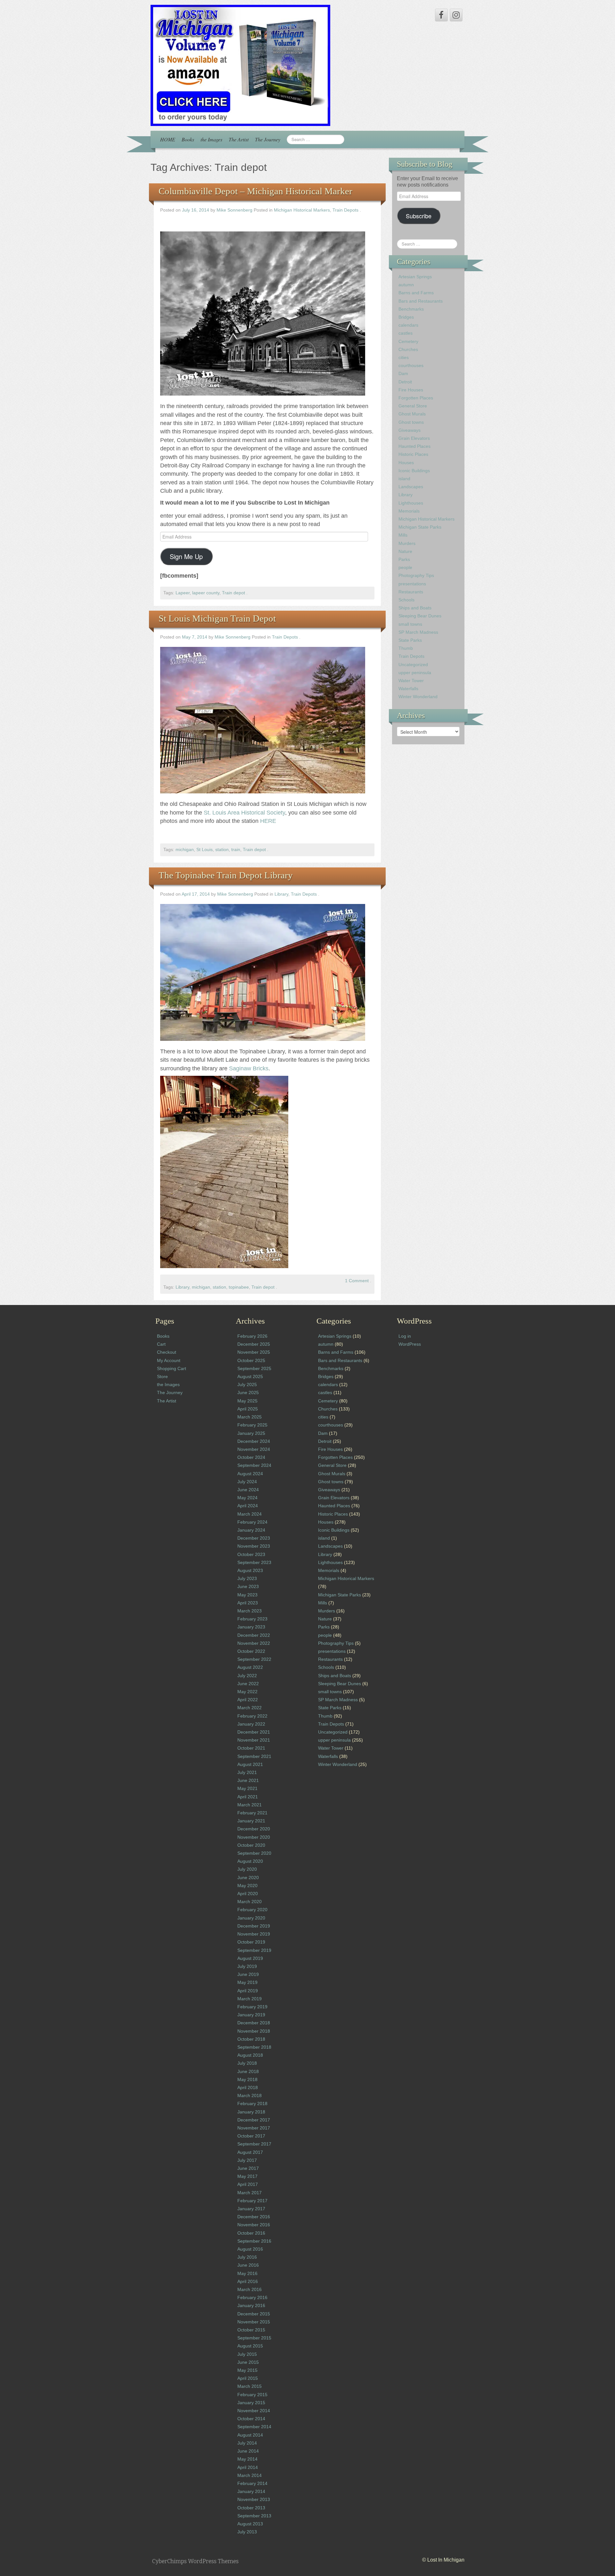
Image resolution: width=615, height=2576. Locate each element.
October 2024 (251, 1457)
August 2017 (250, 2152)
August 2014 (250, 2435)
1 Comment (357, 1281)
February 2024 (252, 1522)
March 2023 (250, 1611)
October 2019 (251, 1942)
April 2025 (248, 1409)
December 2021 (254, 1732)
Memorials (409, 511)
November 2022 (254, 1643)
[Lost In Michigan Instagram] (456, 15)
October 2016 (251, 2233)
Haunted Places (414, 446)
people (405, 567)
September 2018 (254, 2047)
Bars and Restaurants (421, 301)
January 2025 (251, 1433)
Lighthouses (411, 503)
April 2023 (248, 1603)
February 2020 (252, 1910)
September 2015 (254, 2338)
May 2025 (247, 1401)
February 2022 (252, 1716)
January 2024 (251, 1530)
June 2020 (248, 1878)
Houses (406, 463)
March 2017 (250, 2193)
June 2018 (248, 2071)
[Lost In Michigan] (240, 65)
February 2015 (252, 2395)
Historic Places (413, 454)
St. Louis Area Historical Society (244, 813)
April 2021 (248, 1797)
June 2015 (248, 2362)
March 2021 (250, 1805)
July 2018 (247, 2063)
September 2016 (254, 2241)
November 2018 (254, 2031)
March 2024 (250, 1514)
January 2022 (251, 1724)
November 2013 (254, 2499)
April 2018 (248, 2087)
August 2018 (250, 2055)
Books (188, 139)
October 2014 (251, 2419)
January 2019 (251, 2015)
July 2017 (247, 2160)
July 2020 (247, 1869)
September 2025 (254, 1368)
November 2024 (254, 1449)
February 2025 (252, 1425)
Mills (403, 535)
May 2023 (247, 1595)
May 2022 (247, 1692)
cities (404, 357)
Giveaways (410, 430)
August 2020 (250, 1861)
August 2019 (250, 1958)
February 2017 (252, 2201)
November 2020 (254, 1837)
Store (162, 1376)
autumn (406, 285)
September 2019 (254, 1950)
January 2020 (251, 1918)
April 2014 (248, 2467)
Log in (405, 1336)
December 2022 (254, 1635)
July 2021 (247, 1772)
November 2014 (254, 2411)
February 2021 (252, 1813)
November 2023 (254, 1546)
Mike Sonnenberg (234, 210)
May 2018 (247, 2079)
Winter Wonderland (418, 697)
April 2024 (248, 1506)
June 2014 (248, 2451)
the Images (211, 139)
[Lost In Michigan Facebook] (441, 15)
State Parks (410, 640)
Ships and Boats (415, 608)
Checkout (167, 1352)
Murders (407, 543)
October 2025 (251, 1360)
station (222, 850)
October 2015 (251, 2330)
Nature (405, 551)
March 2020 (250, 1902)
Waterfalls (408, 689)
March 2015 (250, 2386)
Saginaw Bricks (249, 1068)
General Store (413, 406)
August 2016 (250, 2249)
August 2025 (250, 1376)
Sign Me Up (186, 556)
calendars (408, 325)
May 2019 (247, 1982)
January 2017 (251, 2209)
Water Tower (411, 681)
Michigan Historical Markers (302, 210)
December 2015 (254, 2314)
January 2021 (251, 1821)
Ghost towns (411, 422)
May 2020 (247, 1886)
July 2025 (247, 1384)
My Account (169, 1360)
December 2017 (254, 2120)
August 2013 (250, 2524)
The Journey (268, 139)
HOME (168, 139)
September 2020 (254, 1853)
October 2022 (251, 1651)
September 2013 (254, 2516)
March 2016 (250, 2289)
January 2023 (251, 1627)
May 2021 (247, 1788)
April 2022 (248, 1700)
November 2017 (254, 2128)
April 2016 (248, 2281)
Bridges (406, 317)
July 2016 (247, 2257)
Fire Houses (411, 390)
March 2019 (250, 1999)
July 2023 (247, 1578)
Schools (406, 600)
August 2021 (250, 1764)
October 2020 (251, 1845)
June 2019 (248, 1974)
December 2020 (254, 1829)
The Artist (239, 139)
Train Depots (345, 210)
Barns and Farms (416, 293)
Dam (403, 373)
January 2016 (251, 2305)
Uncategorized (413, 665)
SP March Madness (418, 632)
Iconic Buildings (414, 471)
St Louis (205, 850)
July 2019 (247, 1966)
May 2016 (247, 2273)
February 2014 (252, 2483)
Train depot (234, 593)
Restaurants (411, 592)
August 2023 (250, 1570)
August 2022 (250, 1667)
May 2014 (247, 2459)
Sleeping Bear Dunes (420, 616)
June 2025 (248, 1393)
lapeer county (206, 593)
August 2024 (250, 1474)
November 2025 (254, 1352)
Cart (161, 1344)
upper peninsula (415, 673)
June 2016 (248, 2265)
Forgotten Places (416, 398)
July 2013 (247, 2532)
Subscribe (419, 216)
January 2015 (251, 2403)
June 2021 (248, 1780)
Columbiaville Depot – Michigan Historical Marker (255, 191)
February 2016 (252, 2297)
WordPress (410, 1344)
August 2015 (250, 2346)
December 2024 (254, 1441)
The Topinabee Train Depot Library (226, 875)
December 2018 (254, 2023)
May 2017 (247, 2176)
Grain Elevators (414, 438)
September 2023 (254, 1562)
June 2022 (248, 1684)
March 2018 (250, 2095)
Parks (404, 559)
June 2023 (248, 1586)
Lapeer (183, 593)
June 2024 (248, 1490)
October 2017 (251, 2136)
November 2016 (254, 2225)
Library (281, 894)
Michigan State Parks (420, 527)
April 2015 (248, 2378)
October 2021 (251, 1748)
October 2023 (251, 1554)
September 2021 (254, 1756)
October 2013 (251, 2508)
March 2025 (250, 1417)
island (404, 479)
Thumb (406, 648)
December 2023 (254, 1538)
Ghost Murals (412, 414)
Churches (408, 349)
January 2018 (251, 2112)
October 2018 (251, 2039)
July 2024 (247, 1482)
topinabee (239, 1287)
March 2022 (250, 1708)
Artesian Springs (415, 277)
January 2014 (251, 2491)
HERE (268, 821)
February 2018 (252, 2103)
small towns (410, 624)
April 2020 (248, 1894)
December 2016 (254, 2217)
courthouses (411, 365)
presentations (412, 584)
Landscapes (411, 487)
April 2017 (248, 2184)
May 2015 (247, 2370)
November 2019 (254, 1934)
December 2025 (254, 1344)
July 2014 (247, 2443)
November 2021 (254, 1740)
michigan (185, 850)
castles (406, 333)
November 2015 (254, 2322)
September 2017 (254, 2144)
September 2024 (254, 1465)
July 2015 (247, 2354)
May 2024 (247, 1498)
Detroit (405, 382)
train (236, 850)
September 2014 (254, 2427)
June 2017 (248, 2168)
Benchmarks (411, 309)
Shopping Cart (172, 1368)
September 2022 (254, 1659)
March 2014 (250, 2475)
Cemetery (408, 341)
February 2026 (252, 1336)
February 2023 (252, 1619)
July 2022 (247, 1676)
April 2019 (248, 1991)
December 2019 (254, 1926)
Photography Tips (416, 575)
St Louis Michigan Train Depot (217, 618)
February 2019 (252, 2007)
